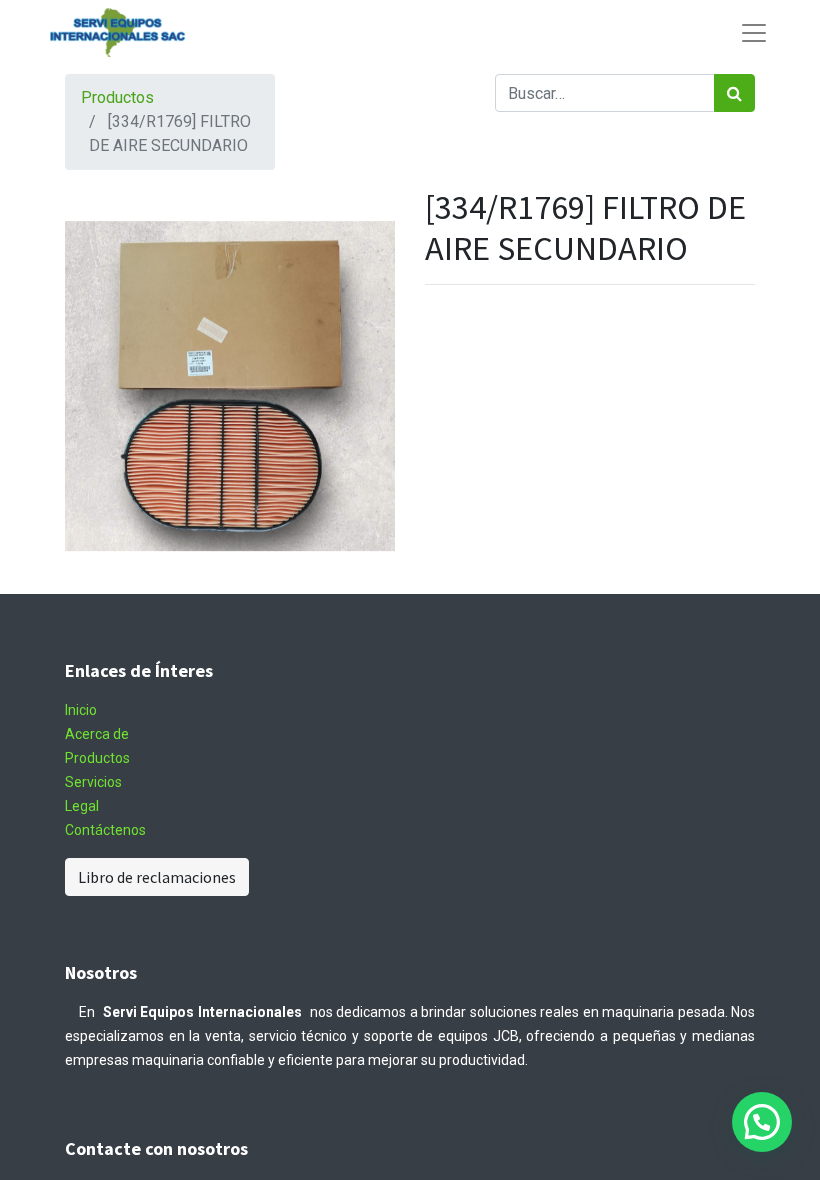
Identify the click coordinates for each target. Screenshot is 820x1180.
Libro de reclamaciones (157, 877)
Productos (117, 97)
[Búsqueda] (734, 93)
